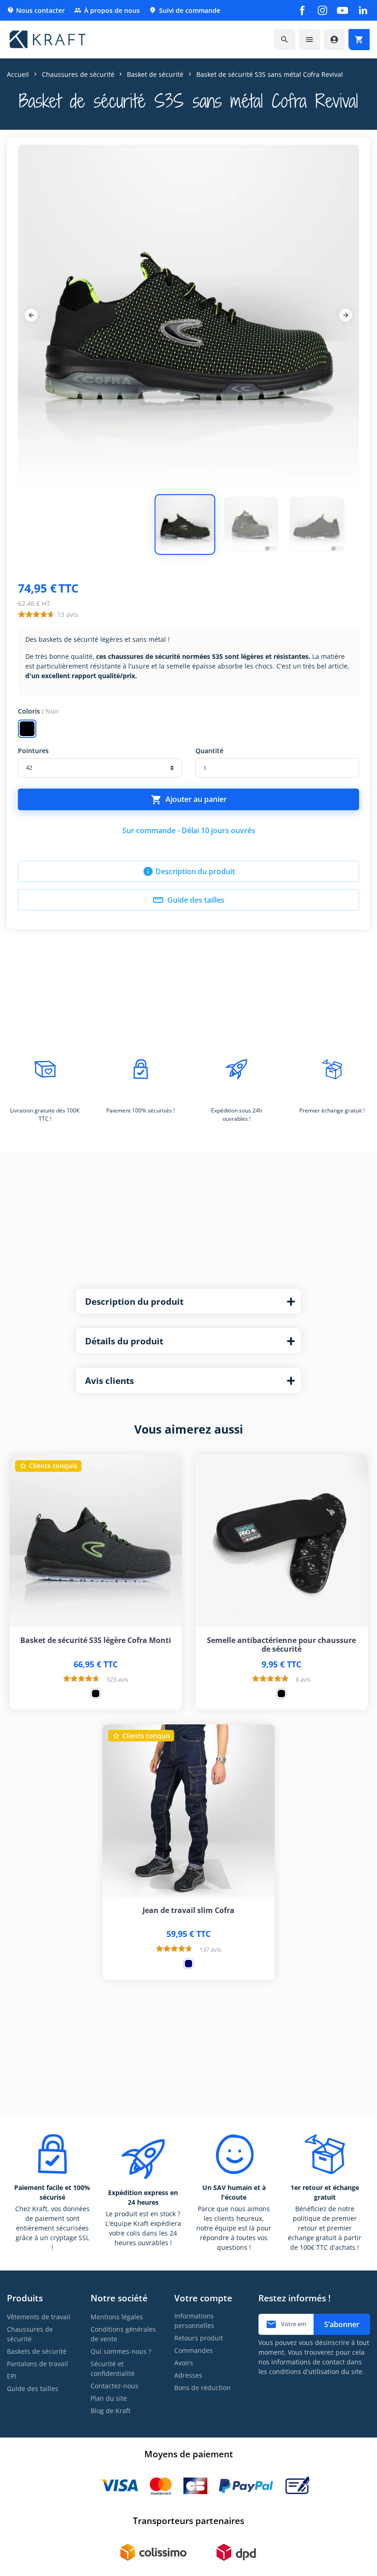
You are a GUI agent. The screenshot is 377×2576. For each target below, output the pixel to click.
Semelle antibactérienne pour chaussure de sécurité (281, 1645)
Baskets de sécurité (37, 2351)
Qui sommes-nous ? (121, 2351)
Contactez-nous (114, 2386)
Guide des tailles (188, 900)
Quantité (209, 751)
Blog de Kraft (111, 2411)
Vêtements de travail (39, 2317)
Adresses (188, 2375)
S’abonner (342, 2324)
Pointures (33, 751)
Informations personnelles (194, 2321)
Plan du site (109, 2398)
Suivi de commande (185, 10)
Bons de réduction (203, 2388)
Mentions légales (117, 2317)
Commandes (194, 2350)
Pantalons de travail (37, 2364)
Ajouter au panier (189, 800)
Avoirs (184, 2363)
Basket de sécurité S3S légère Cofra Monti (96, 1640)
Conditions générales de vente (123, 2334)
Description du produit (189, 871)
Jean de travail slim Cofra (188, 1910)
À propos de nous (107, 10)
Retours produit (199, 2338)
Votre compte (203, 2298)
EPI (11, 2376)
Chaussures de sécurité (30, 2334)
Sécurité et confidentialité (113, 2369)
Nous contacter (36, 10)
